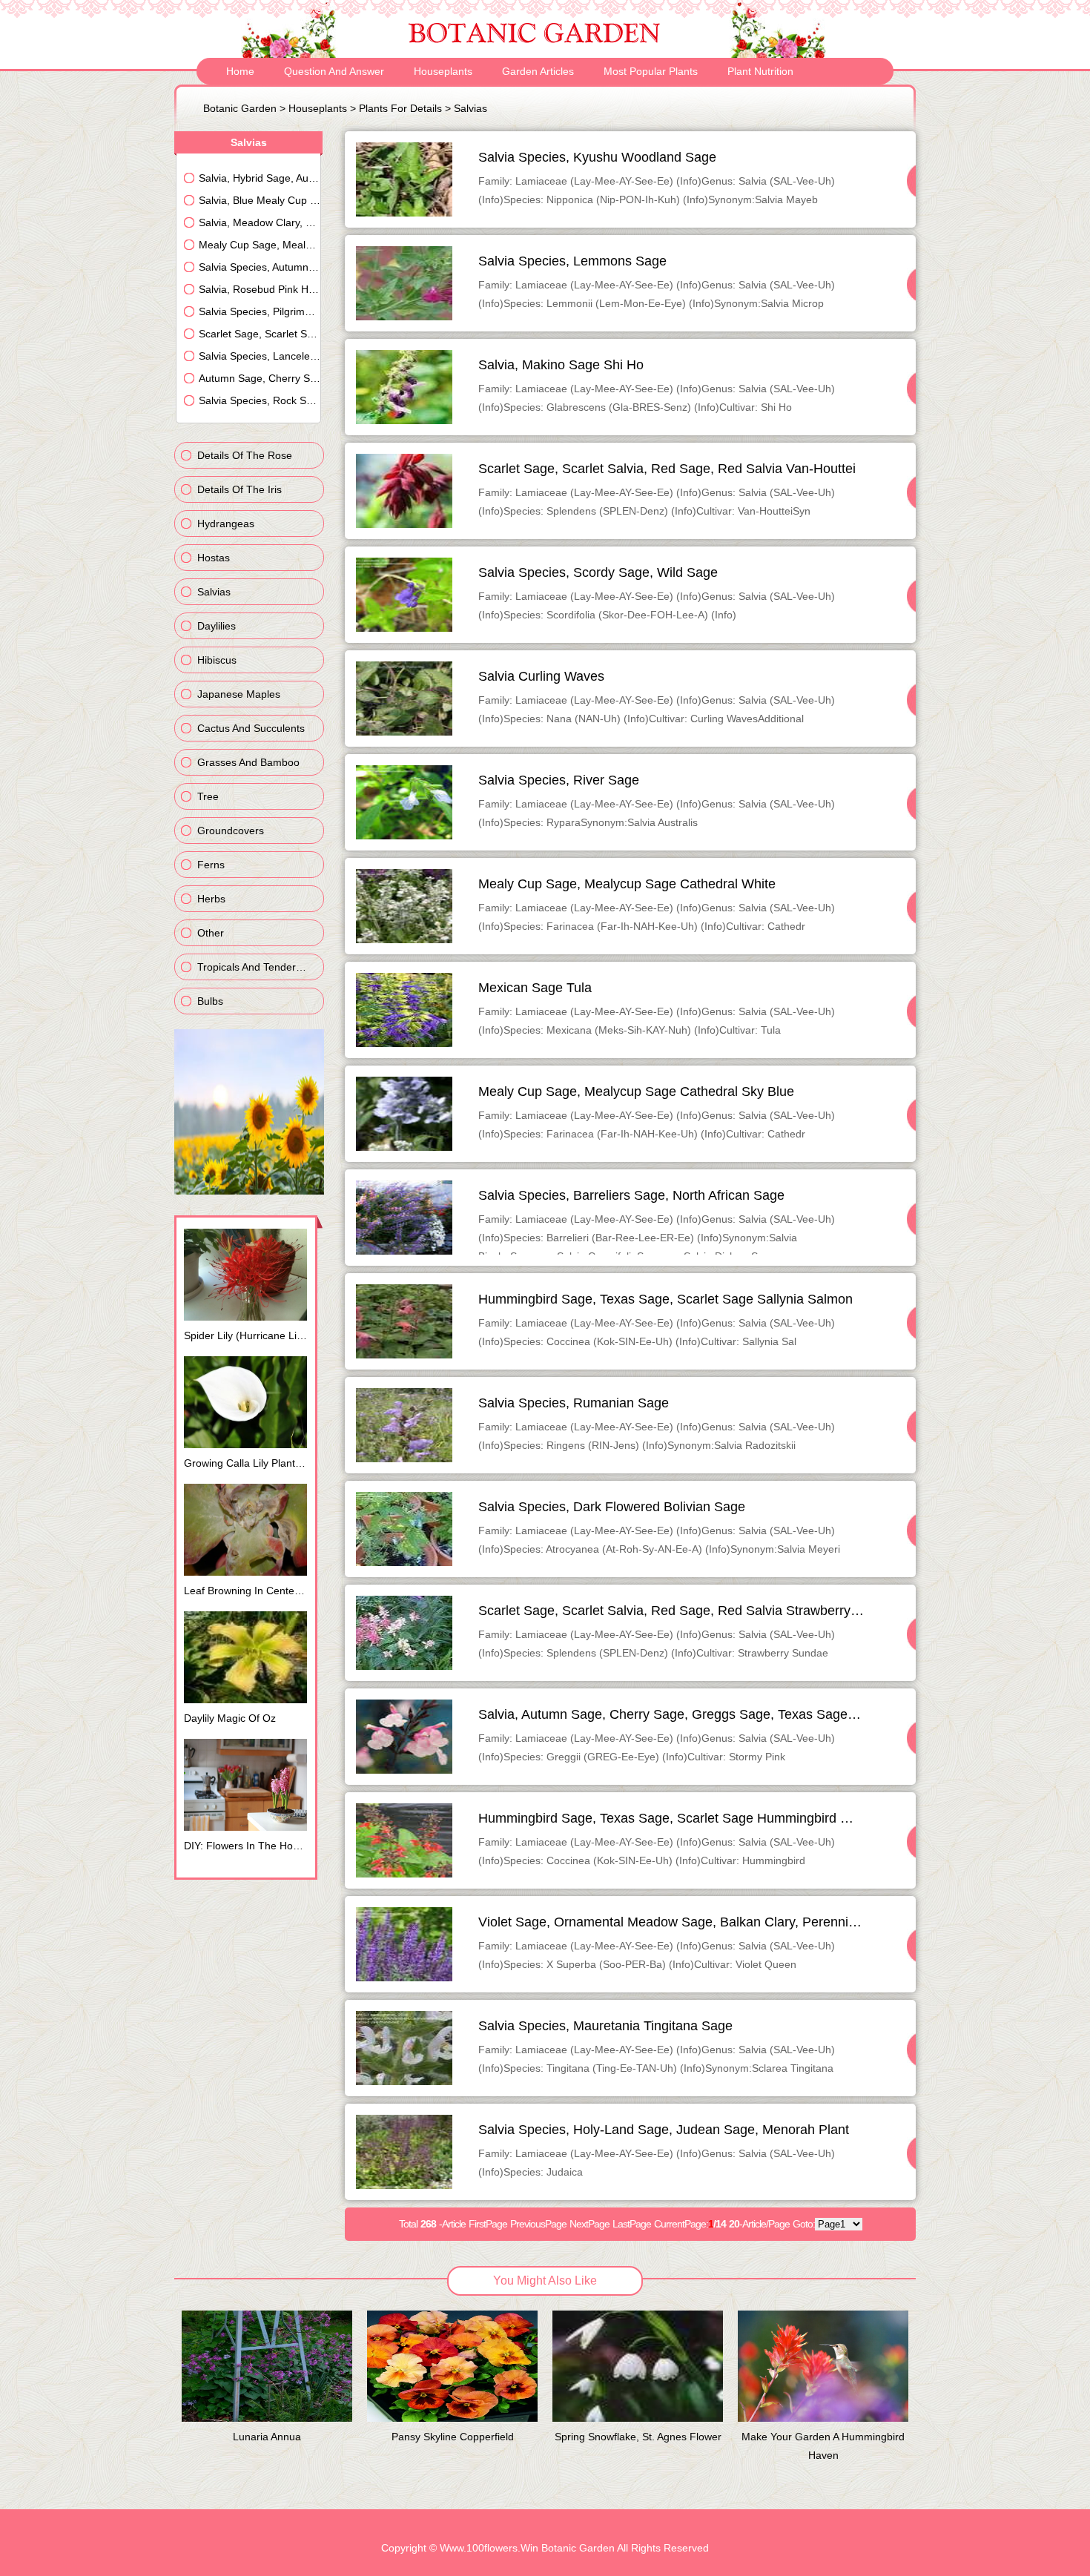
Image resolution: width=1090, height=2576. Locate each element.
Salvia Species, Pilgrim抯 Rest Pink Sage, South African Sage (260, 311)
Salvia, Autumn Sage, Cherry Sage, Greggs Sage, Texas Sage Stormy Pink (701, 1714)
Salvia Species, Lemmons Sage (572, 261)
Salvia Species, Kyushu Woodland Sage (597, 157)
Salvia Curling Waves (541, 676)
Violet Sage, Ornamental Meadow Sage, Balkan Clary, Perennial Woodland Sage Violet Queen (758, 1922)
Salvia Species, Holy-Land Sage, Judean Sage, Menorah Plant (664, 2130)
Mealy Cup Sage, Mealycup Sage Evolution (260, 245)
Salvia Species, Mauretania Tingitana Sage (605, 2026)
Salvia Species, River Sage (559, 780)
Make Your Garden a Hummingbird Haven (823, 2446)
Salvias (470, 108)
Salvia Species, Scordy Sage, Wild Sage (598, 572)
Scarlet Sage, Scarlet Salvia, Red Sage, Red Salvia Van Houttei (260, 334)
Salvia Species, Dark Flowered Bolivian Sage (612, 1507)
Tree (208, 796)
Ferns (211, 865)
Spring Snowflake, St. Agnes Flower (638, 2437)
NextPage (589, 2224)
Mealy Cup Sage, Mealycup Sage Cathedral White (627, 884)
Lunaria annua (267, 2437)
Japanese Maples (239, 694)
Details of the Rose (245, 455)
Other (211, 933)
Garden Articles (538, 71)
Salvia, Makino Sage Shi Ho (561, 365)
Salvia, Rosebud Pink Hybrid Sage (260, 289)
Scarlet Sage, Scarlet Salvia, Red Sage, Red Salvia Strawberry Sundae (689, 1611)
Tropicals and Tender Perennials (261, 967)
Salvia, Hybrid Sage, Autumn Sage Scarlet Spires (260, 178)
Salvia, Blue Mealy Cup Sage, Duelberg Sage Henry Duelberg (260, 200)
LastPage (632, 2224)
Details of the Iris (240, 489)
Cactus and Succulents (251, 728)
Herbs (211, 899)
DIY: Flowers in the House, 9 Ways (250, 1846)
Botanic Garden (240, 108)
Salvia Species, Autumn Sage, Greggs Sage (260, 267)
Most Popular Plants (651, 71)
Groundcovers (231, 830)
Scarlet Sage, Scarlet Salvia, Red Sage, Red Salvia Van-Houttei (667, 469)
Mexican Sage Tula (535, 988)
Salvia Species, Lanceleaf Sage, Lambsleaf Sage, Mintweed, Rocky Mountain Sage (260, 356)
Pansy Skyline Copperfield (453, 2437)
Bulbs (210, 1001)
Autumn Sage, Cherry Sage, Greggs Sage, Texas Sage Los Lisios (260, 378)
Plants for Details (400, 108)
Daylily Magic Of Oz (230, 1718)
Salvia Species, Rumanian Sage (574, 1403)
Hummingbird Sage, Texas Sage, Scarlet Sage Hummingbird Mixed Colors (698, 1818)
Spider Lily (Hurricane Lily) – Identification (250, 1335)
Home (240, 71)
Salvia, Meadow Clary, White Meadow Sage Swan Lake (260, 222)
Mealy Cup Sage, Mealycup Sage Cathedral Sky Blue (636, 1092)
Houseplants (443, 71)
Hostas (214, 558)
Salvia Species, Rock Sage (260, 400)
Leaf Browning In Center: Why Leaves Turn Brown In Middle (250, 1591)
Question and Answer (334, 71)
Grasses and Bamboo (248, 762)
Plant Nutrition (760, 71)
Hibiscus (217, 660)
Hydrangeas (226, 524)
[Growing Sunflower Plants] (249, 1191)
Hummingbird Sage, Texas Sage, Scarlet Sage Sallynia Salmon (665, 1299)
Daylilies (217, 626)
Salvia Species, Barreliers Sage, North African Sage (631, 1195)
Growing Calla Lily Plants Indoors (250, 1463)
